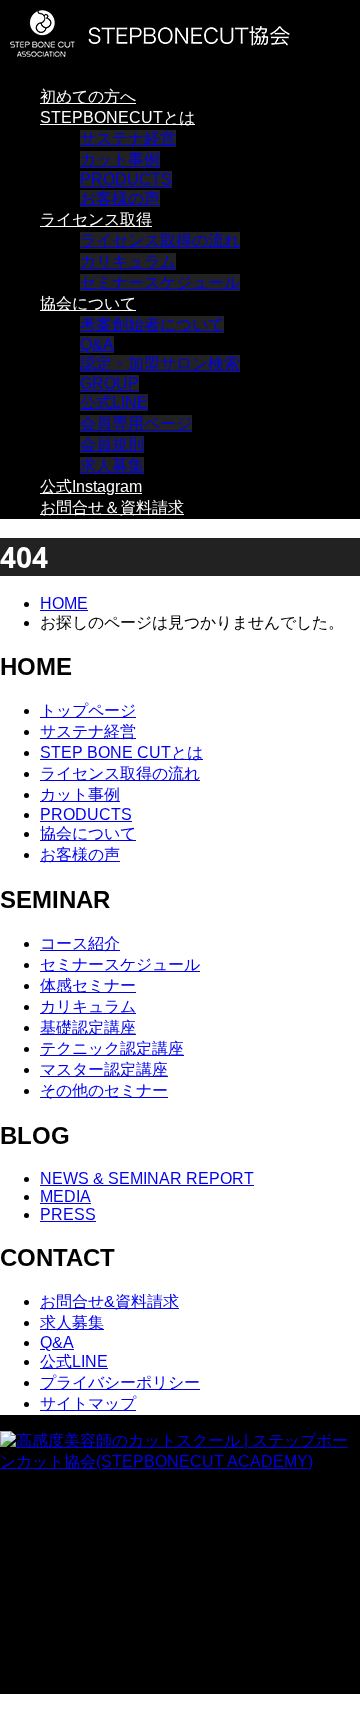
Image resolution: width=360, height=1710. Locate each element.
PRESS (68, 1214)
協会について (88, 303)
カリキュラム (128, 261)
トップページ (88, 710)
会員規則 (112, 444)
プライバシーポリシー (120, 1382)
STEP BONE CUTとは (121, 752)
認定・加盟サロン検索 (160, 363)
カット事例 (120, 159)
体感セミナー (88, 985)
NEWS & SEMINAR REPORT (147, 1178)
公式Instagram (91, 486)
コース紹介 (80, 943)
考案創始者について (152, 324)
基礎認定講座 (88, 1027)
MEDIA (65, 1196)
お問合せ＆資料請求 (112, 507)
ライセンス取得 (96, 219)
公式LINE (114, 402)
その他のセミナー (104, 1090)
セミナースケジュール (160, 282)
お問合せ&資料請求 (109, 1301)
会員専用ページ (136, 423)
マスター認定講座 (104, 1069)
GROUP (109, 383)
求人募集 (112, 465)
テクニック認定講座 (112, 1048)
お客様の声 (120, 198)
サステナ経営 (128, 138)
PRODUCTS (126, 179)
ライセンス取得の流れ (160, 240)
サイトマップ (88, 1403)
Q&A (97, 344)
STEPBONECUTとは (117, 117)
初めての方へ (88, 96)
